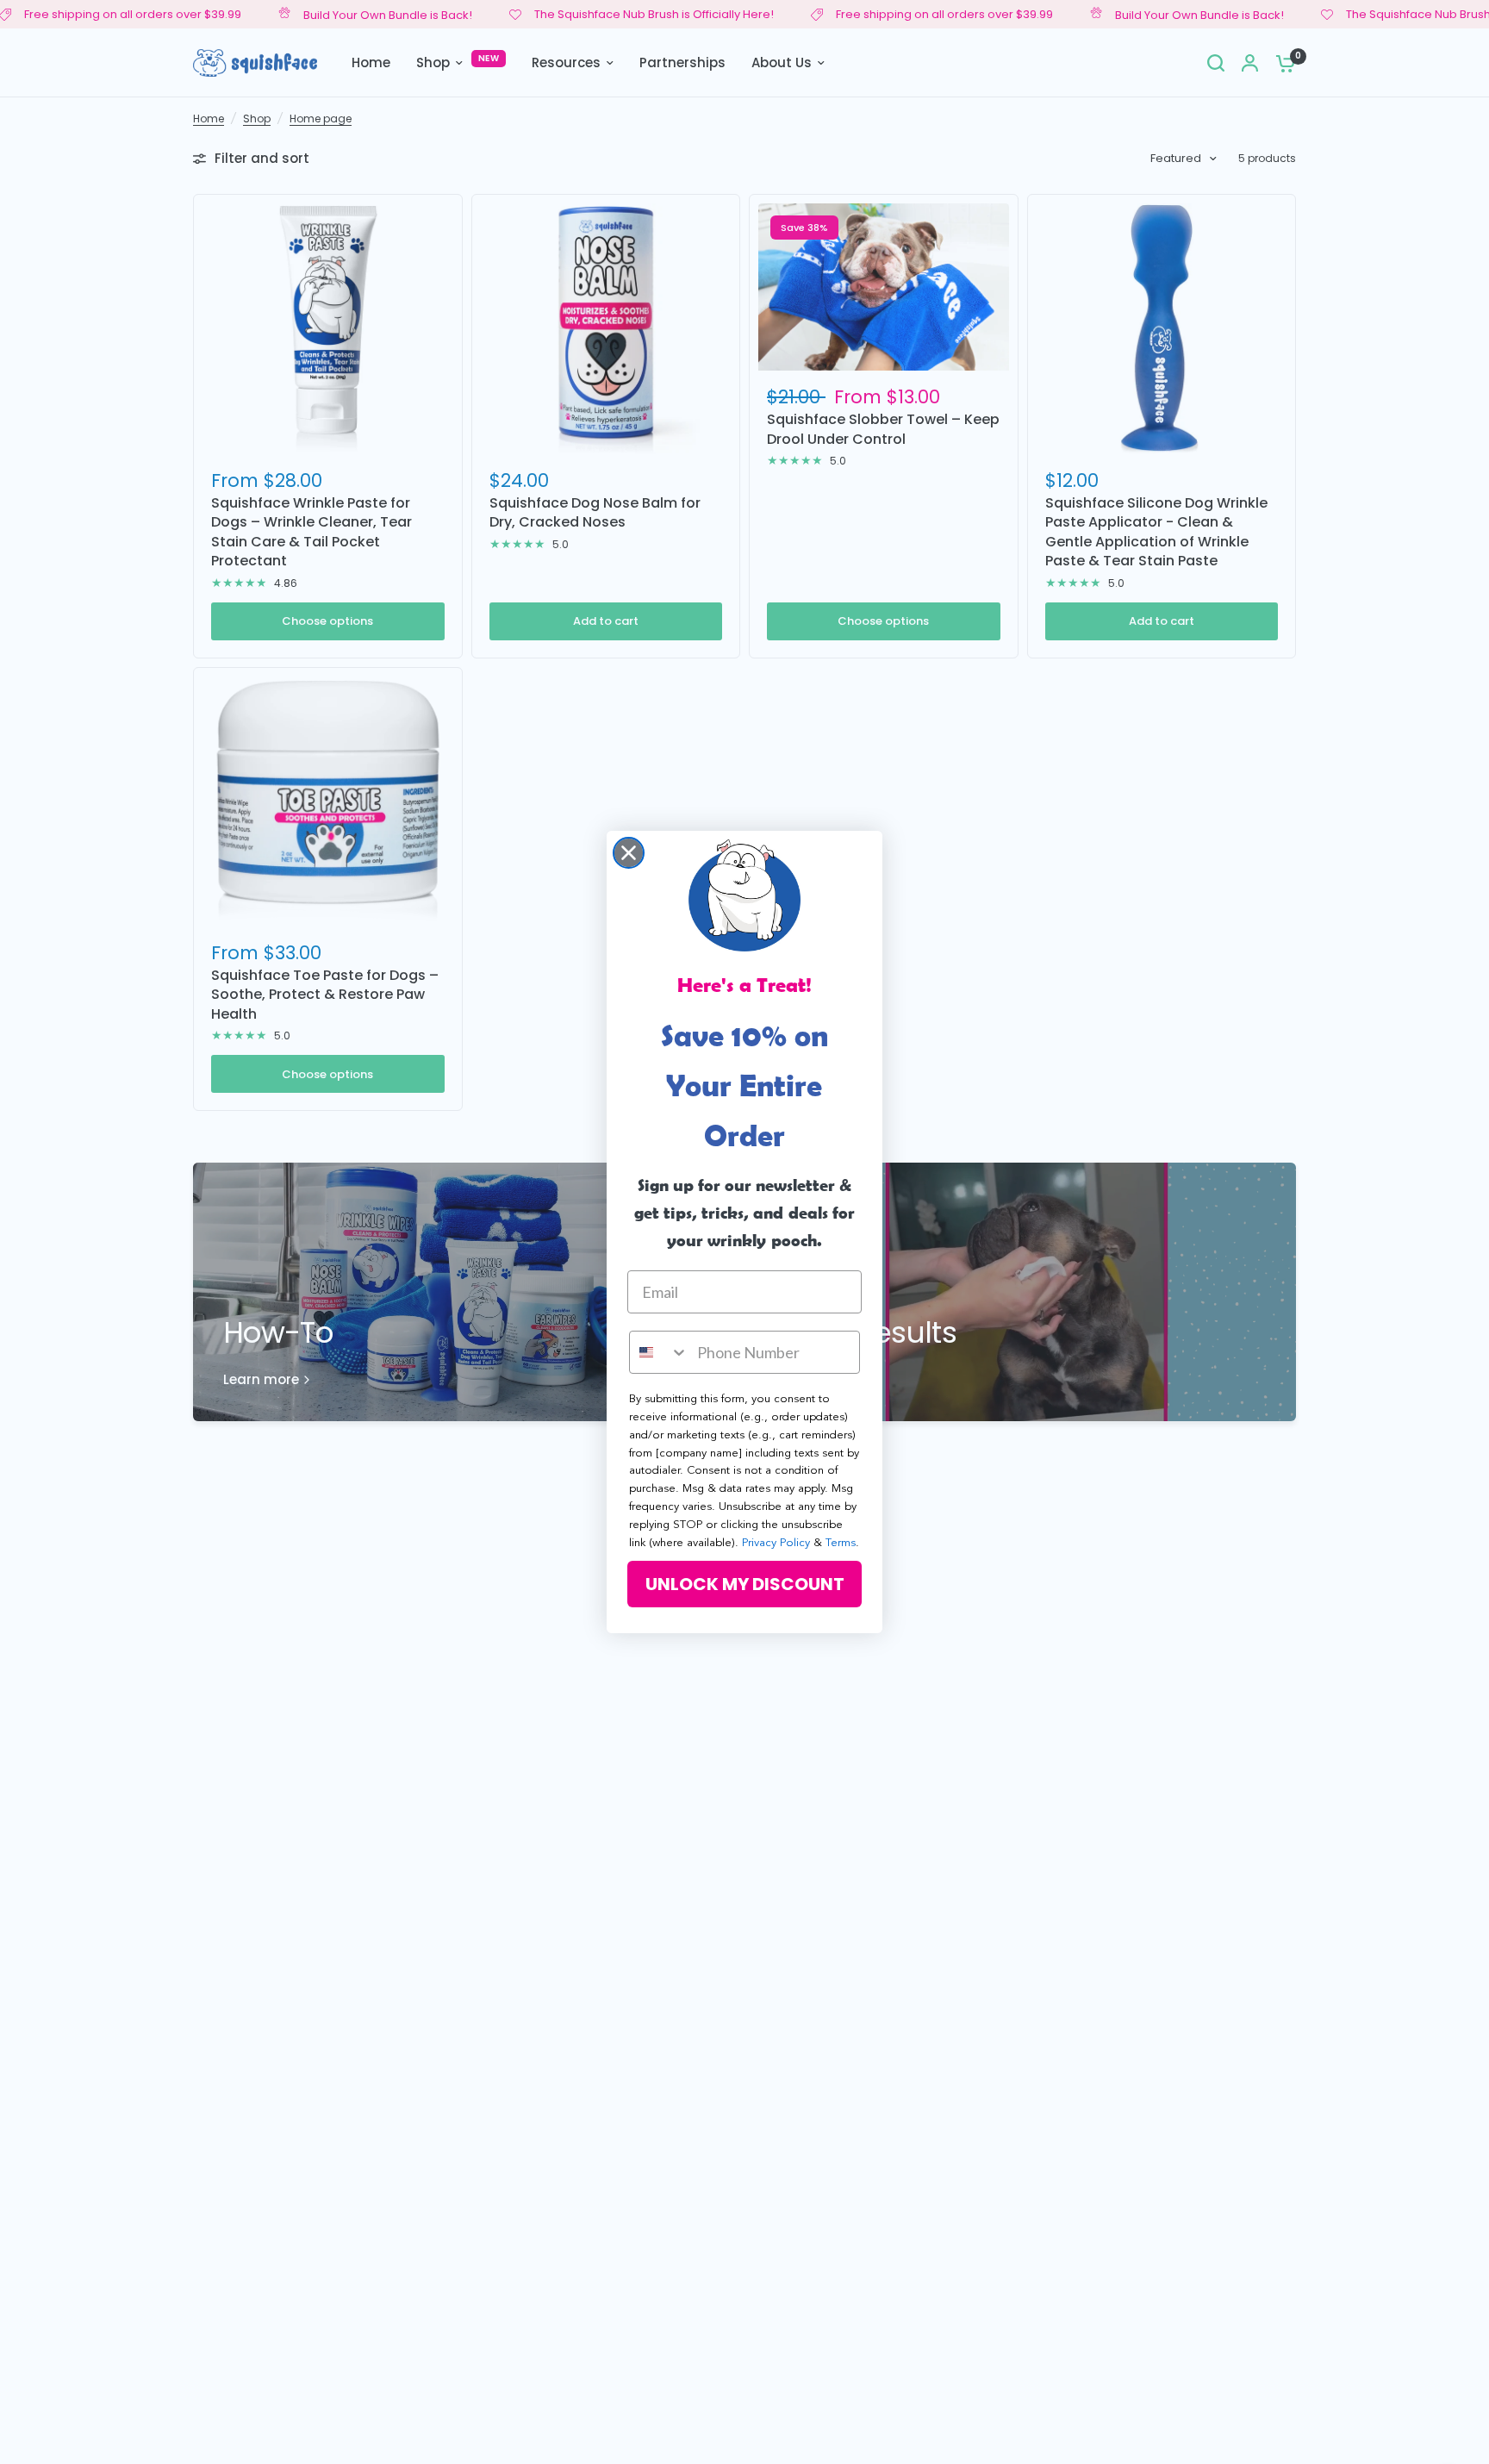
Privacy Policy (776, 1543)
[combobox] (659, 1352)
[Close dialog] (629, 853)
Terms (841, 1543)
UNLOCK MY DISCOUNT (745, 1584)
